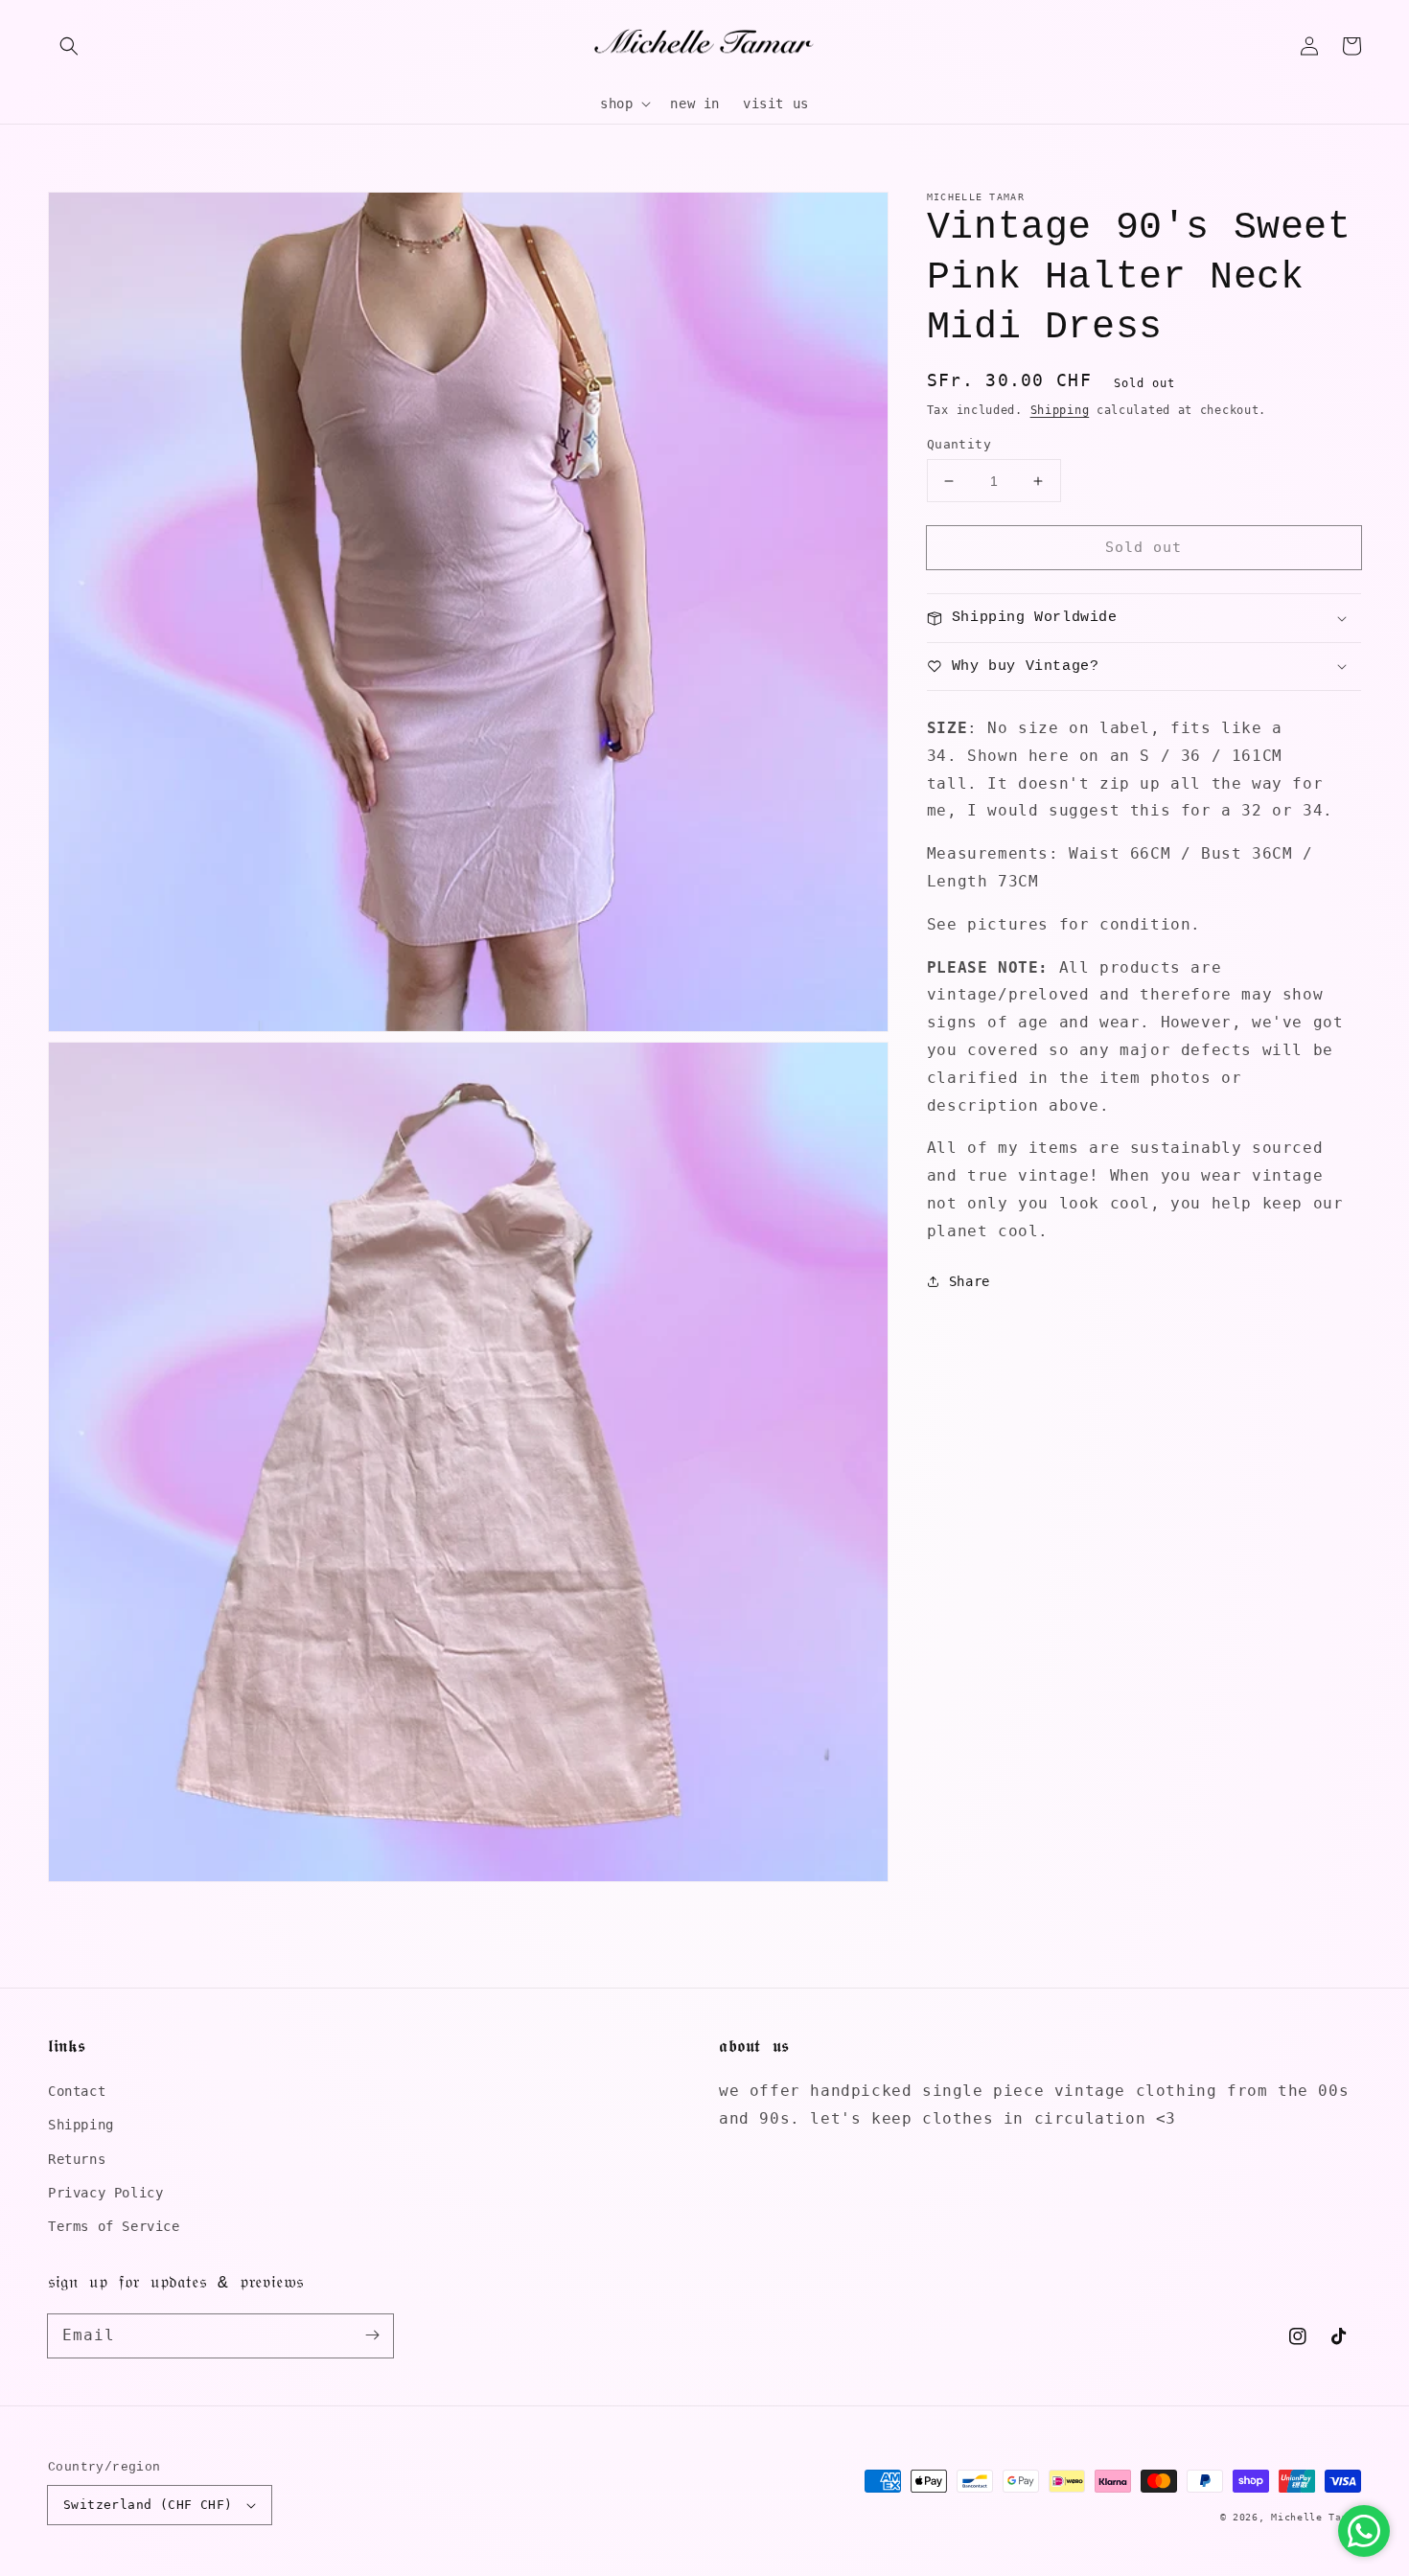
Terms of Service (114, 2226)
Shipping (1060, 410)
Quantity (959, 444)
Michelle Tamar (1316, 2517)
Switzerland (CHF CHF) (148, 2505)
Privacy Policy (105, 2193)
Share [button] (970, 1281)
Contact (77, 2091)
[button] (69, 46)
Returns (77, 2159)
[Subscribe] (372, 2335)
